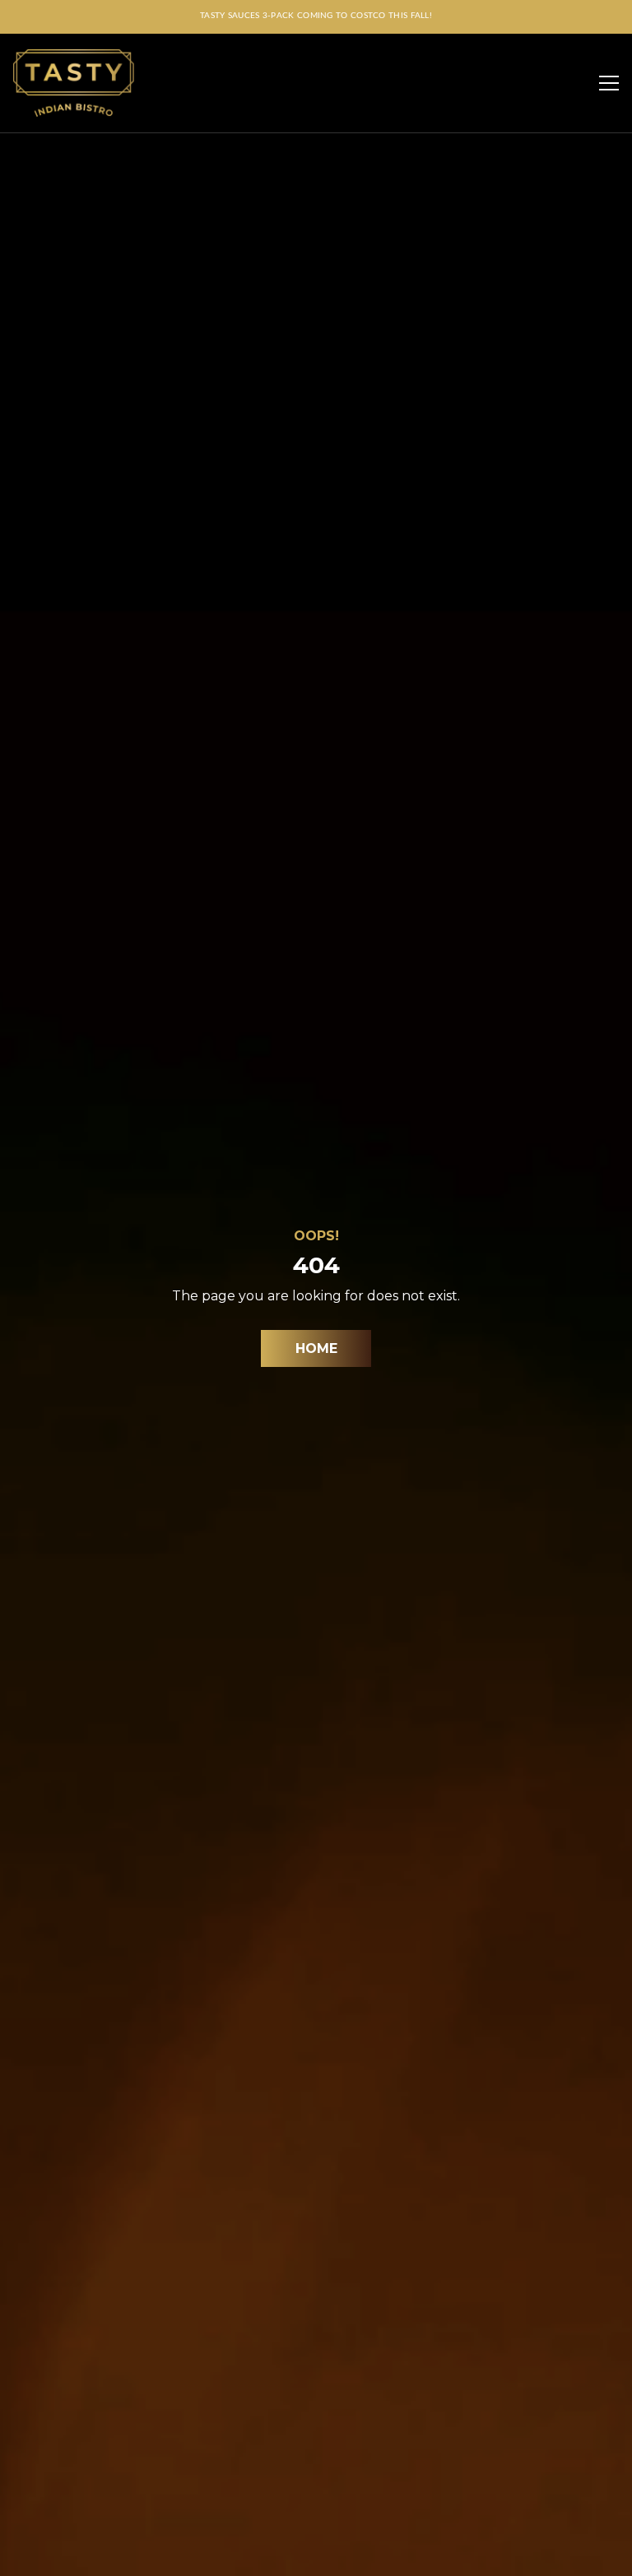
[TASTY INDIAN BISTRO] (74, 83)
